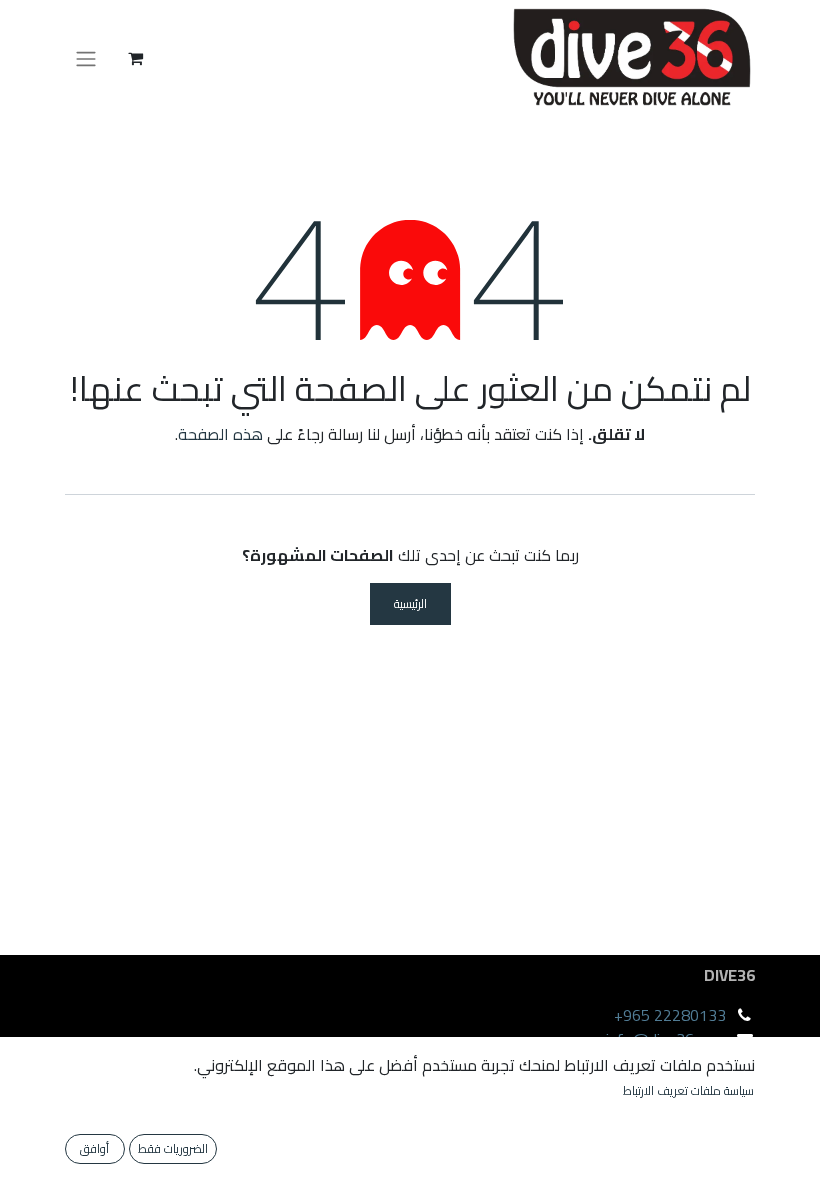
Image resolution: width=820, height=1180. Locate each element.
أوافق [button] (94, 1148)
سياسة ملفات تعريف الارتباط (688, 1091)
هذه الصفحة (220, 434)
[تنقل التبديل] (86, 58)
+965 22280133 (670, 1015)
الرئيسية (410, 603)
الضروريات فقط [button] (173, 1148)
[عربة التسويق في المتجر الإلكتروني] (135, 58)
